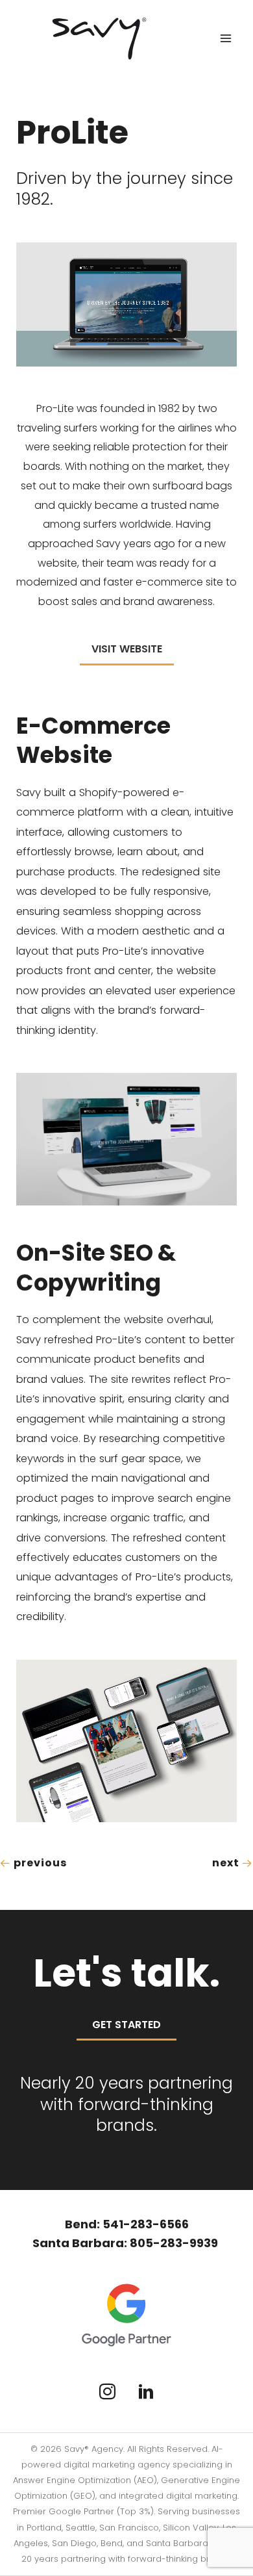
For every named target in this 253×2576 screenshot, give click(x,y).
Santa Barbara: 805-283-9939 (126, 2243)
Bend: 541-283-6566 (127, 2224)
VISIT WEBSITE (127, 649)
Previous (39, 1863)
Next (227, 1863)
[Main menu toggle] (225, 39)
